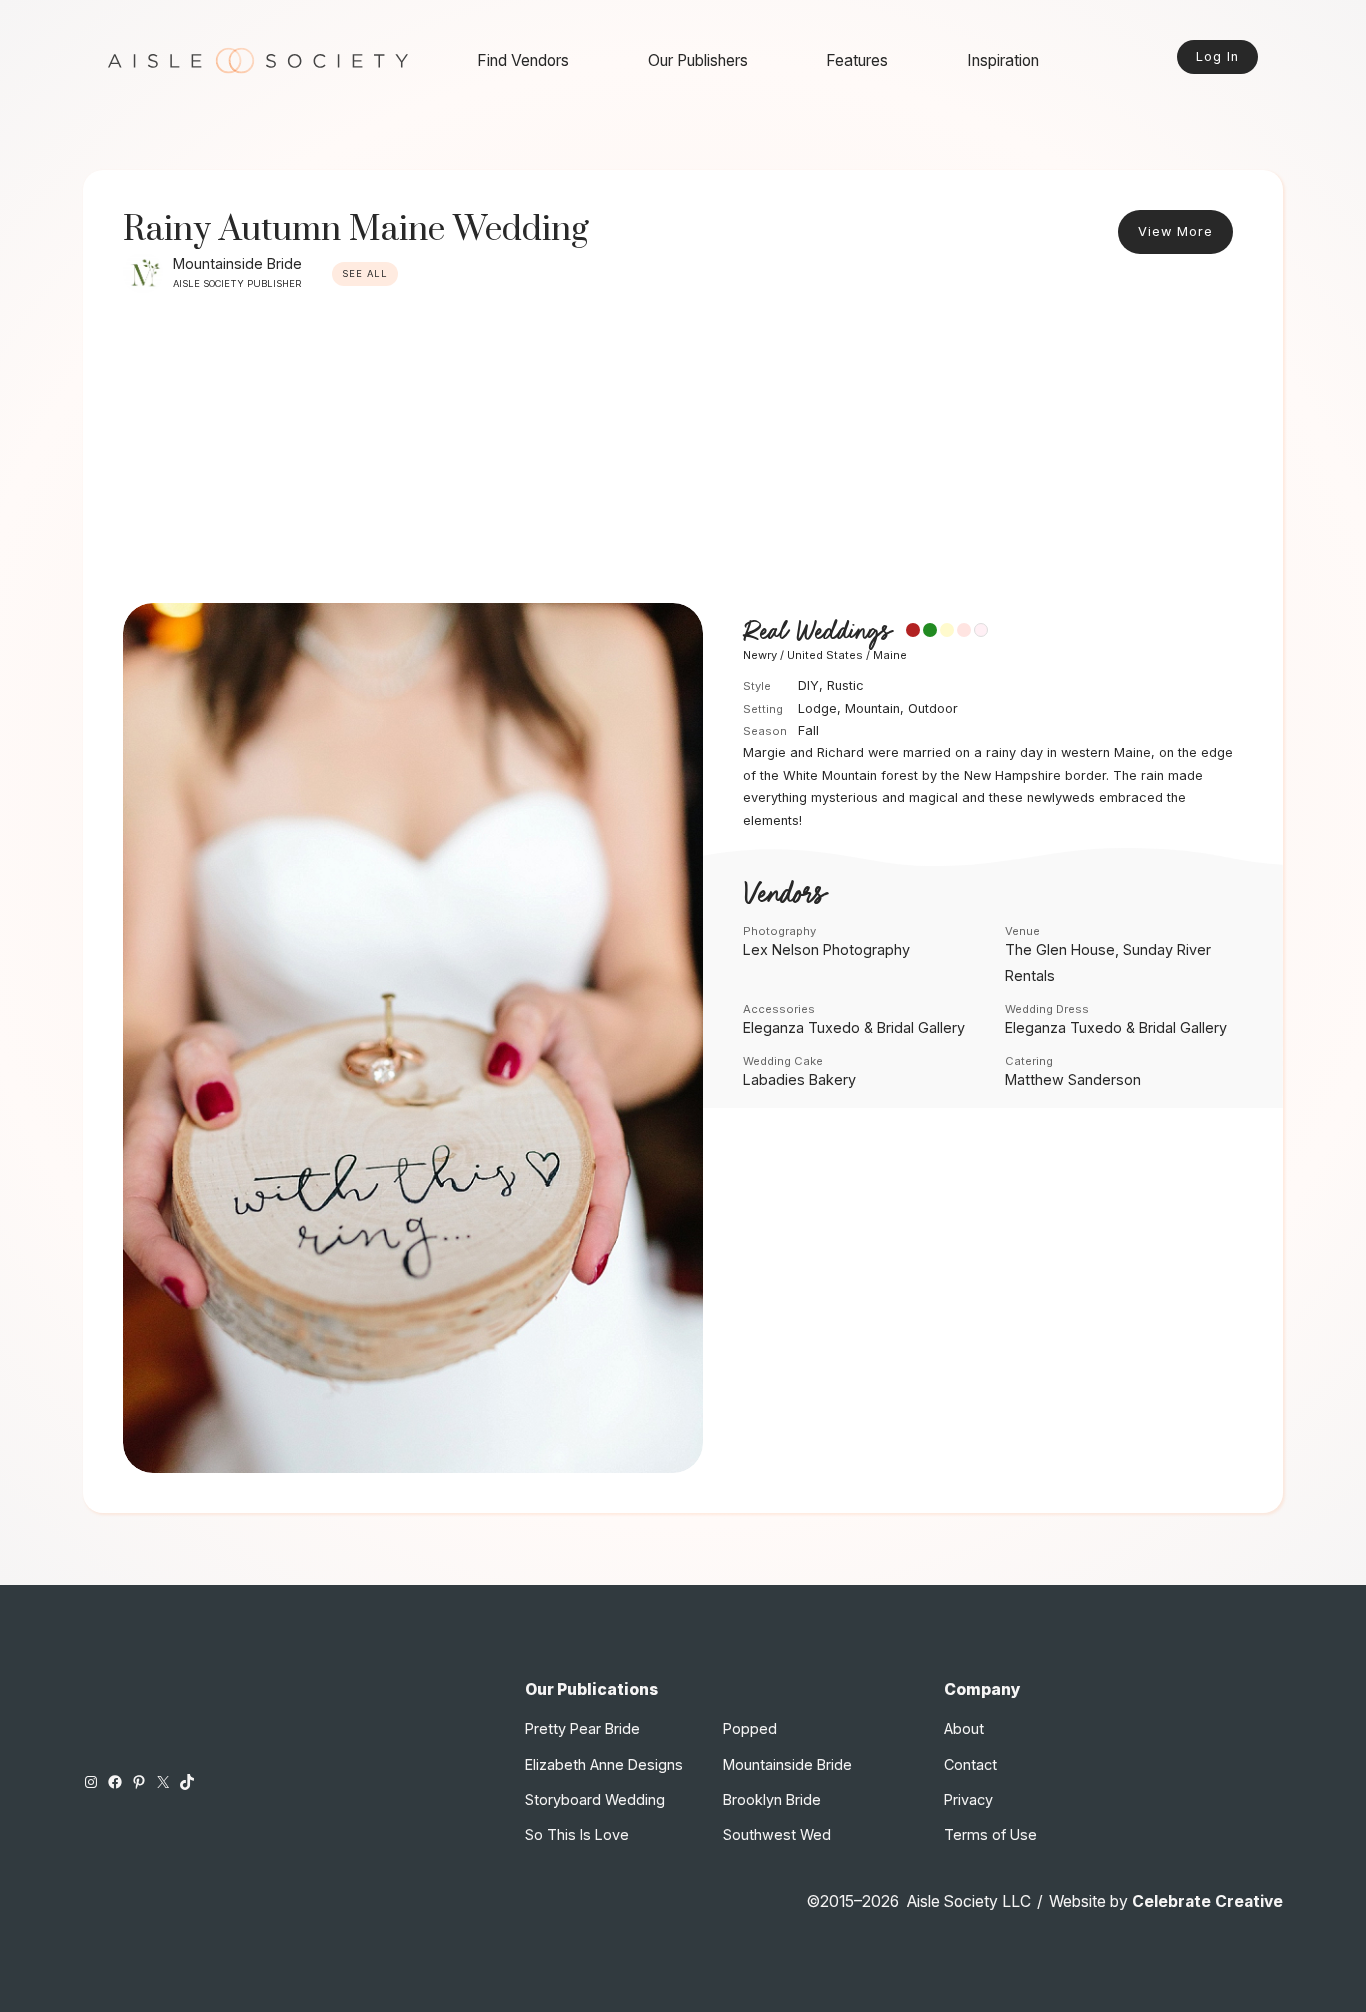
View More (1175, 231)
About (964, 1728)
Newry (760, 655)
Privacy (968, 1799)
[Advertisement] (683, 453)
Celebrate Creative (1207, 1901)
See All (365, 273)
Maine (890, 655)
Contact (970, 1764)
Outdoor (933, 708)
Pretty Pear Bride (582, 1728)
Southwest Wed (777, 1834)
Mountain (872, 708)
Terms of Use (990, 1834)
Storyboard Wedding (595, 1799)
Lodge (817, 708)
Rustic (845, 685)
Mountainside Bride (237, 263)
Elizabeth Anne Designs (604, 1764)
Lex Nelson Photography (826, 949)
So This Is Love (577, 1834)
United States (825, 655)
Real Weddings (816, 631)
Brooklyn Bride (772, 1799)
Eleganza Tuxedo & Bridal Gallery (854, 1027)
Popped (750, 1728)
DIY (808, 685)
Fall (808, 730)
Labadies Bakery (799, 1079)
